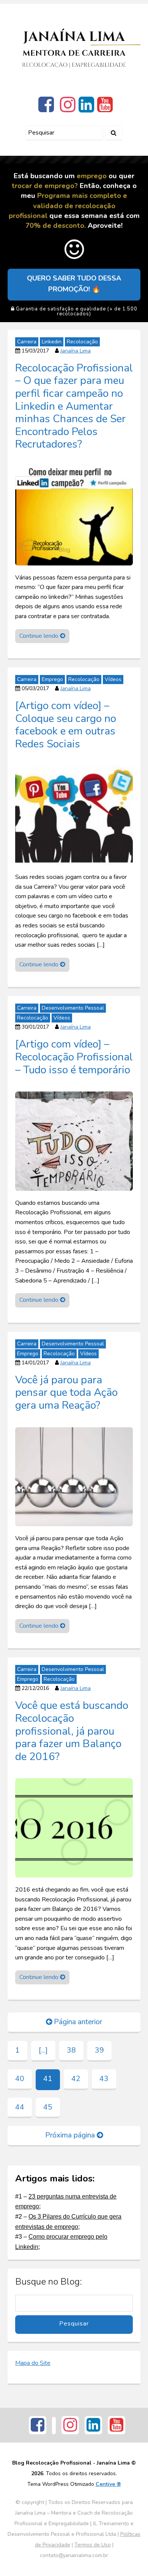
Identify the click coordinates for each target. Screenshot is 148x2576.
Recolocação (82, 342)
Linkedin (52, 342)
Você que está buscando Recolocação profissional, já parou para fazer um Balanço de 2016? (72, 1731)
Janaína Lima (76, 351)
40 (20, 2079)
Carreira (27, 342)
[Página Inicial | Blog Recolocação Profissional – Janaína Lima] (74, 48)
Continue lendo (40, 636)
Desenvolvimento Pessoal (73, 1008)
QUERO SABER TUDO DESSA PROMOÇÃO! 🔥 (74, 284)
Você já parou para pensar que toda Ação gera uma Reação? (66, 1392)
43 (104, 2079)
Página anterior (77, 2022)
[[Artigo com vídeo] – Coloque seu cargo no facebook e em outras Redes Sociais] (74, 815)
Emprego (52, 679)
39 (99, 2050)
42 (76, 2079)
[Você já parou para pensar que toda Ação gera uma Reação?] (74, 1476)
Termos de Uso (93, 2545)
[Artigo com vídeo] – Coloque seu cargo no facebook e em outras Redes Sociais (66, 724)
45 (48, 2107)
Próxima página (71, 2135)
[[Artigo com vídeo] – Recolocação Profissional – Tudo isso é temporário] (74, 1141)
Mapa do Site (33, 2363)
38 (71, 2050)
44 (20, 2107)
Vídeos (113, 679)
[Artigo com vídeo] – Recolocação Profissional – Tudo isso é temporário (74, 1057)
